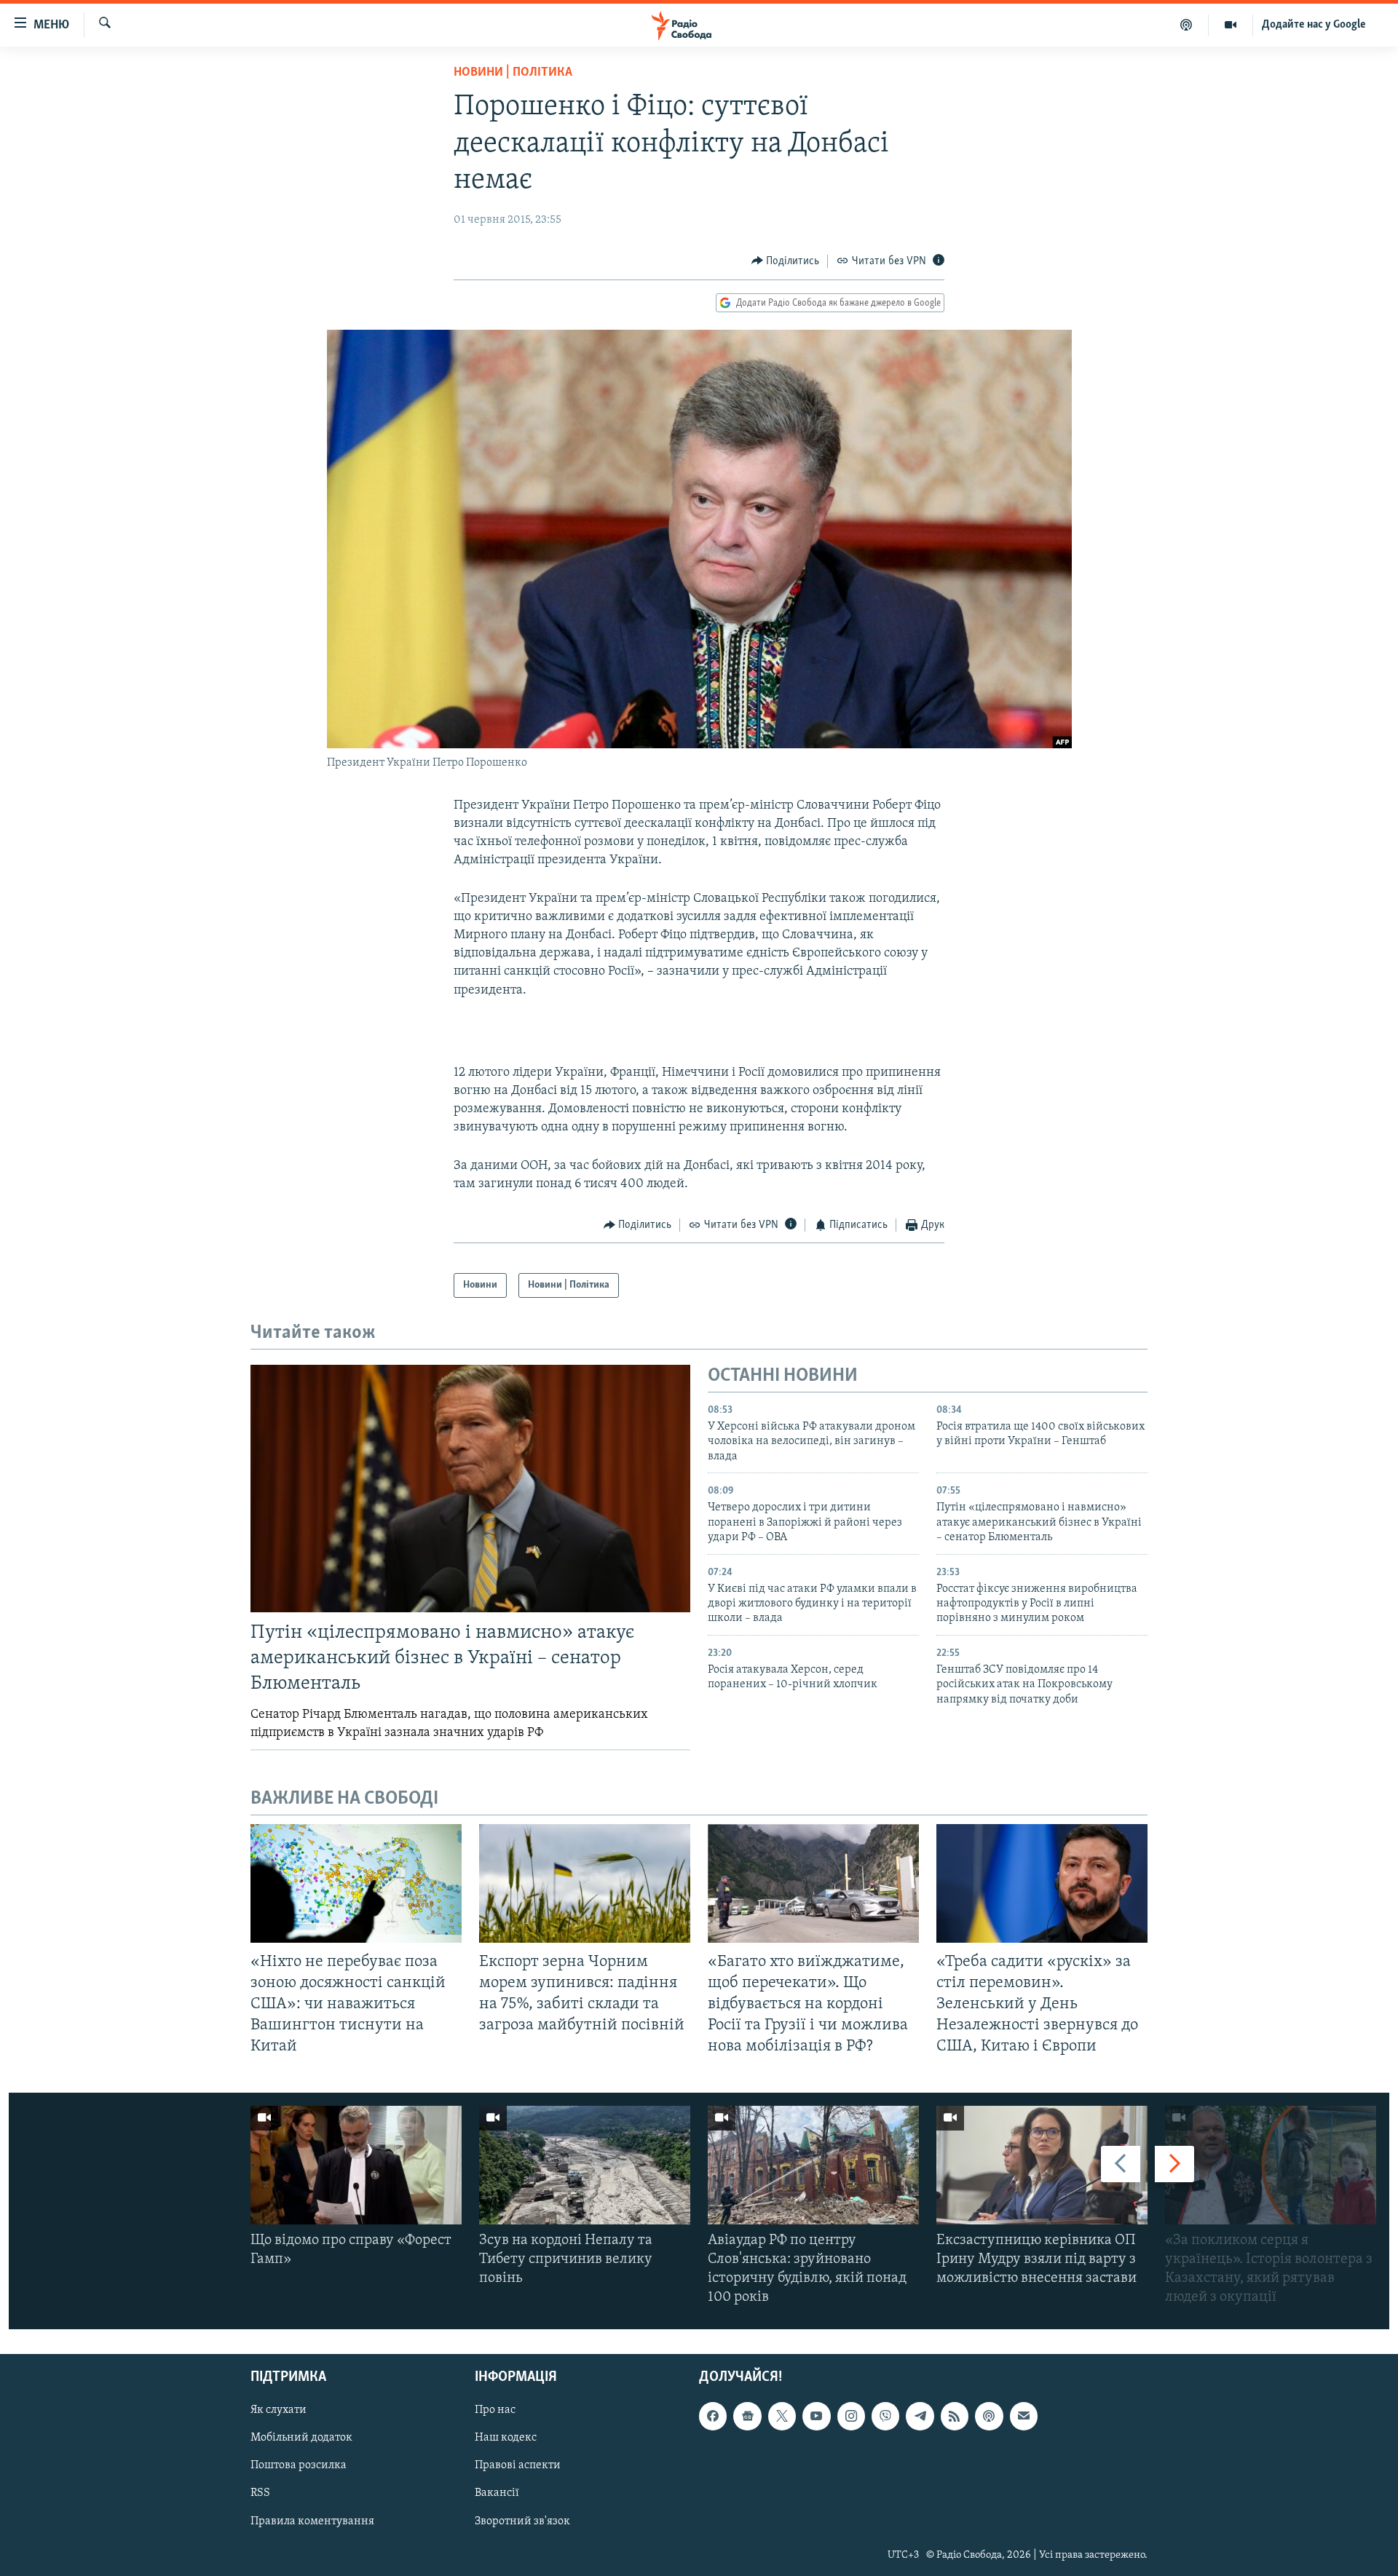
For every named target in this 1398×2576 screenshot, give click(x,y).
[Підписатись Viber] (885, 2416)
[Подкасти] (1186, 25)
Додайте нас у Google (1314, 25)
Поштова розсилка (299, 2465)
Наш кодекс (506, 2438)
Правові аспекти (518, 2465)
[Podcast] (989, 2416)
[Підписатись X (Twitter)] (782, 2416)
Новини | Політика (513, 73)
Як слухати (279, 2410)
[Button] (786, 261)
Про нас (495, 2410)
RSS (260, 2493)
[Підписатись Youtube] (816, 2416)
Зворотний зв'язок (522, 2521)
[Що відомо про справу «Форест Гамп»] (356, 2165)
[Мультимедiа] (1231, 25)
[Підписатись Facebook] (713, 2416)
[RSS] (955, 2416)
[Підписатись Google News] (747, 2416)
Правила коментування (312, 2521)
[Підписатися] (1024, 2416)
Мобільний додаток (301, 2438)
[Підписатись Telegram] (920, 2416)
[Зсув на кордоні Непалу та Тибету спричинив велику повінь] (585, 2165)
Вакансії (497, 2493)
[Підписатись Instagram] (851, 2416)
